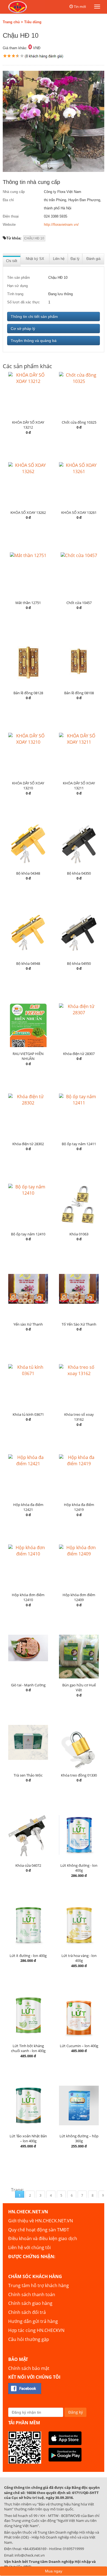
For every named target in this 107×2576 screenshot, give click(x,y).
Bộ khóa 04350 (79, 873)
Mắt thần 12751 (28, 603)
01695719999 (73, 2549)
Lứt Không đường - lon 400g (79, 1868)
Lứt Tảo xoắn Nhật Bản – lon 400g (28, 2139)
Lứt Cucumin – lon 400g (79, 2046)
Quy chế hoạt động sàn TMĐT (39, 2230)
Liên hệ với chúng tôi (29, 2247)
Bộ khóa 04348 (28, 873)
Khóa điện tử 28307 (79, 1054)
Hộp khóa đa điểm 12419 (79, 1507)
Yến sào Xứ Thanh (28, 1324)
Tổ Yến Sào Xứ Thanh (79, 1324)
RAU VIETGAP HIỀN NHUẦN (28, 1056)
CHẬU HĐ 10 (34, 238)
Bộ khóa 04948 (28, 963)
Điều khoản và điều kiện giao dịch (43, 2238)
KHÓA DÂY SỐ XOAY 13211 (79, 786)
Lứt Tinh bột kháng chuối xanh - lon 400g (28, 2048)
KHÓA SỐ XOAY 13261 (79, 512)
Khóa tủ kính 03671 (28, 1414)
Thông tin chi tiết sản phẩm (34, 316)
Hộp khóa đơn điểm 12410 (28, 1597)
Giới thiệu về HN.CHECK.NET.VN (41, 2221)
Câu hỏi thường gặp (29, 2339)
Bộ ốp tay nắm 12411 (79, 1144)
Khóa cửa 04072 (28, 1865)
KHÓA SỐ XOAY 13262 (28, 512)
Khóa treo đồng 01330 (79, 1775)
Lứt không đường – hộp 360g (79, 2139)
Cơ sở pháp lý (23, 329)
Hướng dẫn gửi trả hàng (33, 2321)
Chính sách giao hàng (30, 2303)
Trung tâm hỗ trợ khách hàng (39, 2285)
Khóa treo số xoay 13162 (79, 1417)
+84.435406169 (34, 2549)
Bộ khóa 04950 (79, 963)
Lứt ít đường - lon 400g (28, 1956)
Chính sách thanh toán (32, 2294)
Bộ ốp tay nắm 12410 (28, 1234)
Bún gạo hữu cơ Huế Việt (79, 1688)
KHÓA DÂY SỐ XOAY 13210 (28, 786)
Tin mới (80, 7)
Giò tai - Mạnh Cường (28, 1685)
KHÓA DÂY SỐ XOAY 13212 (28, 425)
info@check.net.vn (30, 2555)
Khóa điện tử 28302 (28, 1144)
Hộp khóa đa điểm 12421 (28, 1507)
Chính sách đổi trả (27, 2312)
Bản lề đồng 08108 (79, 693)
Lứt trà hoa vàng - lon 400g (79, 1958)
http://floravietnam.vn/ (61, 225)
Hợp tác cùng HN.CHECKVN (36, 2330)
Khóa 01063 (79, 1234)
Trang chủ (11, 22)
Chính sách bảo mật (29, 2368)
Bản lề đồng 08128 (28, 693)
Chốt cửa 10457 (79, 603)
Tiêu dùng (33, 22)
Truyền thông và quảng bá (34, 341)
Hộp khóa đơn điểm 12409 (79, 1597)
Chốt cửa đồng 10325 (79, 422)
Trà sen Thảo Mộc (28, 1775)
